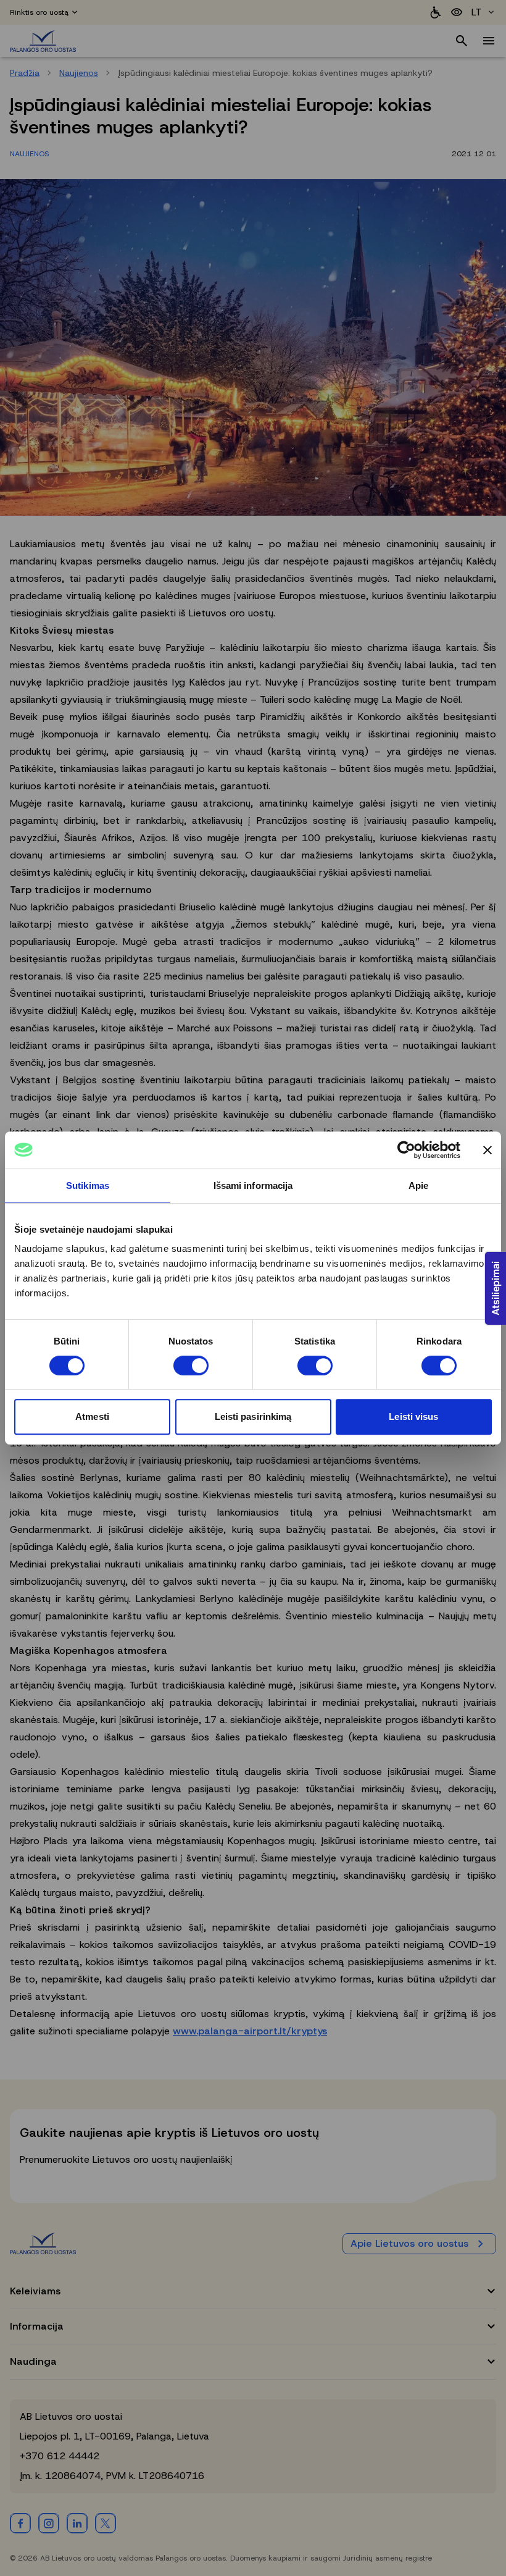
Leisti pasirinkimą (253, 1416)
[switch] (191, 1366)
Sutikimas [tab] (88, 1185)
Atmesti (92, 1416)
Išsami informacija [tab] (253, 1185)
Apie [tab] (418, 1185)
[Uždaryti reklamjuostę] (487, 1150)
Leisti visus (413, 1416)
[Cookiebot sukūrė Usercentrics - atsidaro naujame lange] (406, 1150)
